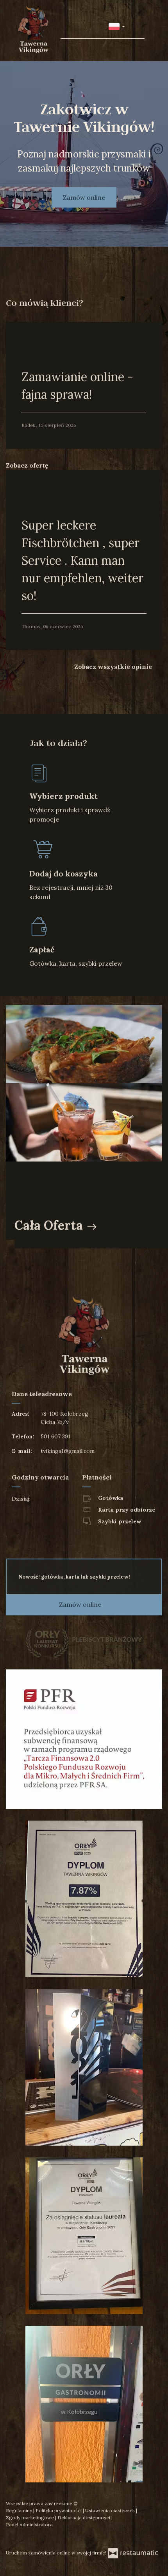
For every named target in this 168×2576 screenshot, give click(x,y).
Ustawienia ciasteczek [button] (111, 2510)
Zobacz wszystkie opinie (114, 667)
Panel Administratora (29, 2525)
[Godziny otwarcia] (62, 1499)
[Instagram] (28, 2538)
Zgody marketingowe (30, 2517)
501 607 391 (55, 1436)
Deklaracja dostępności (84, 2517)
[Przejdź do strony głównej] (33, 30)
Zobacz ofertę (28, 465)
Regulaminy (20, 2510)
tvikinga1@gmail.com (68, 1451)
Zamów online (84, 197)
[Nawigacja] (138, 26)
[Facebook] (13, 2538)
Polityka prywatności (59, 2510)
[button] (117, 26)
